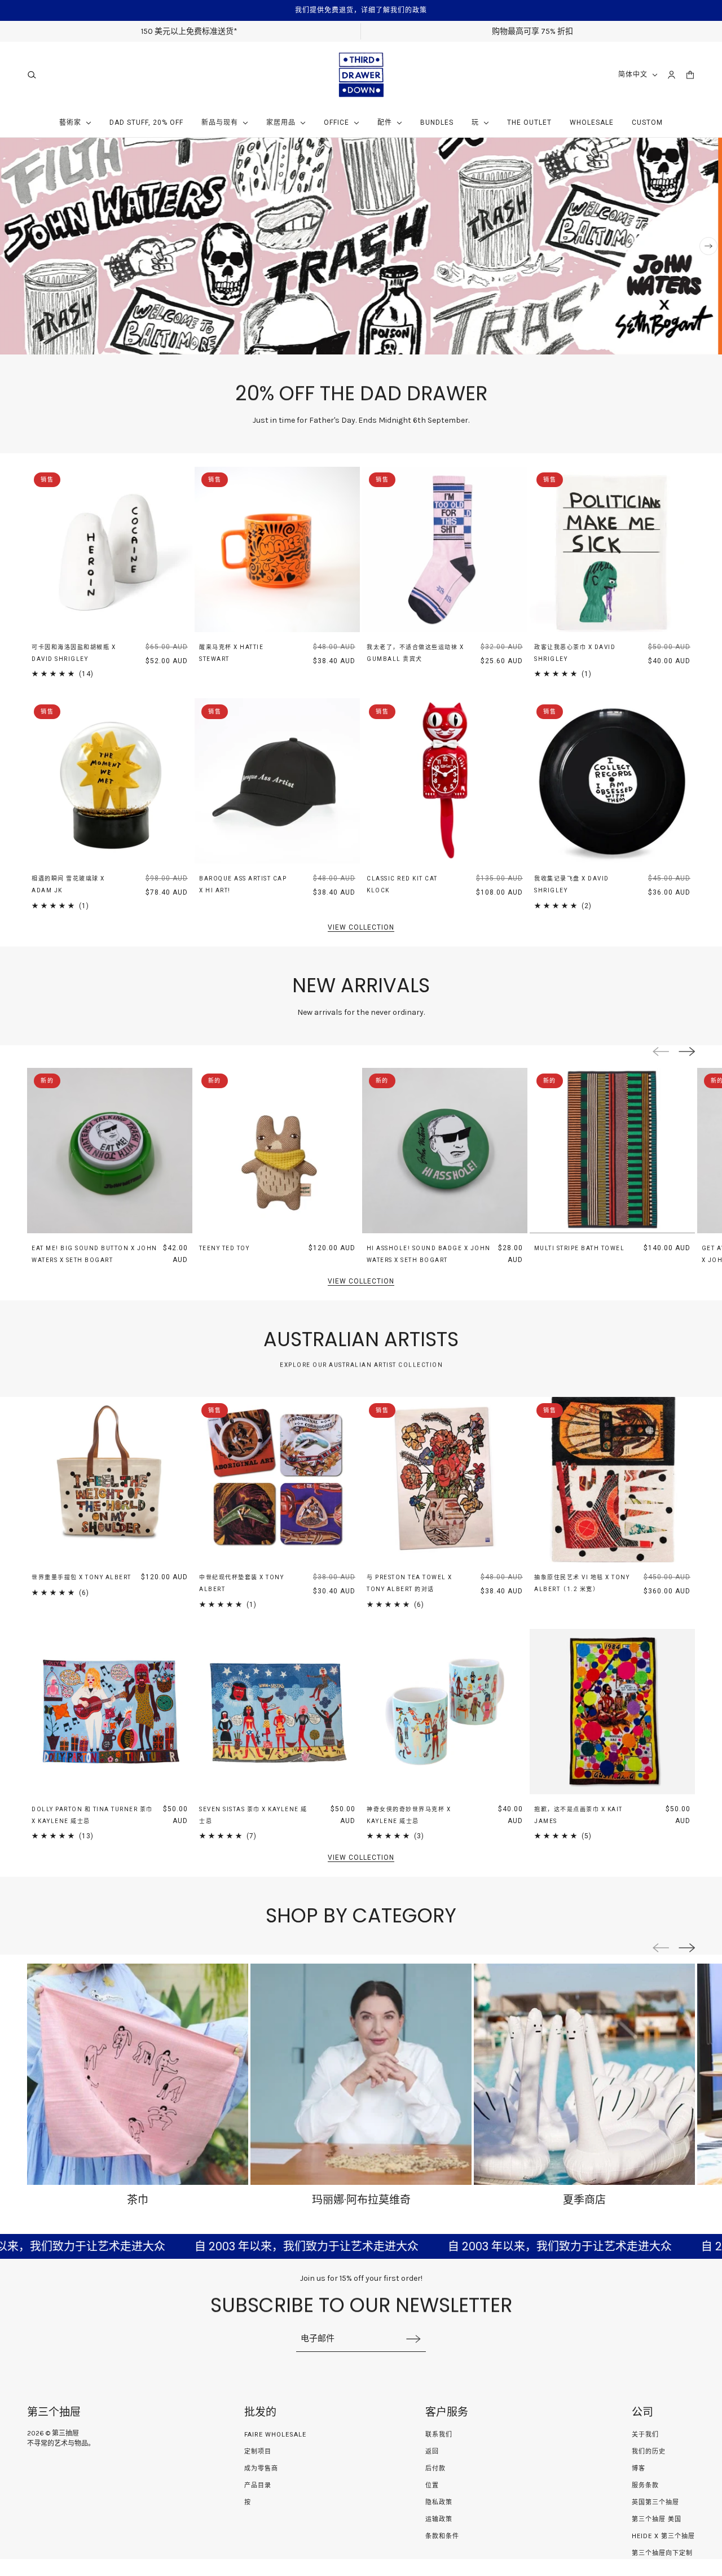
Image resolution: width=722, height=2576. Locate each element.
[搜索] (32, 75)
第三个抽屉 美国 (657, 2519)
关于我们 (645, 2435)
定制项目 (258, 2452)
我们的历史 (649, 2452)
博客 (639, 2468)
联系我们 (439, 2435)
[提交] (413, 2339)
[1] (668, 341)
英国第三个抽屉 (655, 2502)
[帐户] (672, 75)
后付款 (435, 2468)
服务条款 (645, 2485)
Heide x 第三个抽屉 (663, 2536)
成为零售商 (261, 2468)
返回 (432, 2452)
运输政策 (439, 2519)
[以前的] (14, 246)
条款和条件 (442, 2536)
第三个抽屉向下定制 (662, 2553)
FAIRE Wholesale (275, 2435)
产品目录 (258, 2485)
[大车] (690, 75)
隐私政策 (439, 2502)
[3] (693, 341)
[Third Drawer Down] (361, 75)
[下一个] (708, 246)
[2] (684, 341)
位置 (432, 2485)
